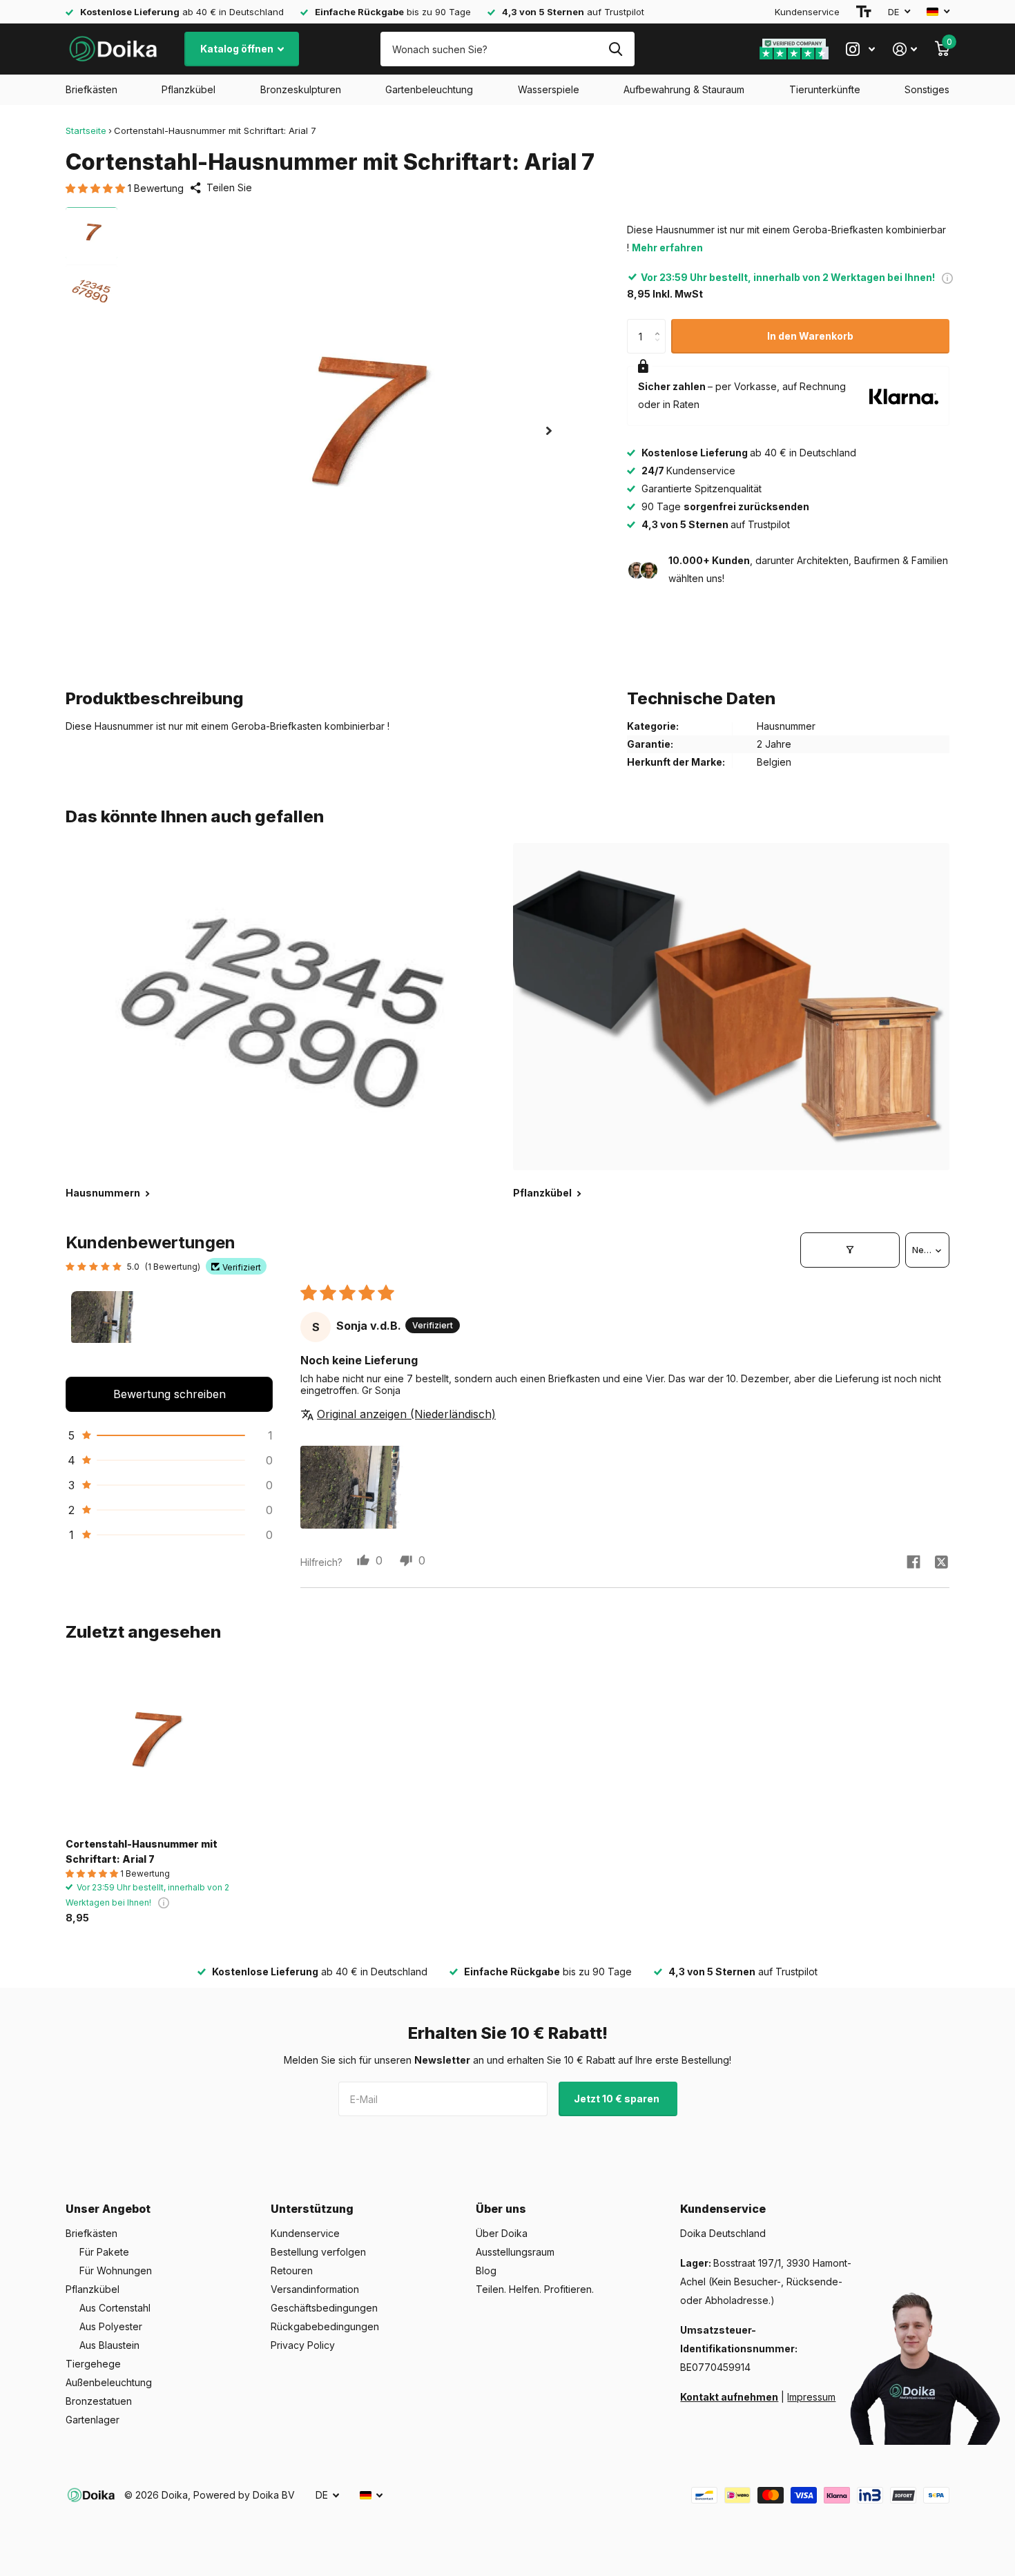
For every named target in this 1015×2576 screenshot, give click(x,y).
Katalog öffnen (238, 49)
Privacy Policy (303, 2345)
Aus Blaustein (109, 2345)
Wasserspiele (549, 89)
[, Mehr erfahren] (860, 49)
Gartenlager (93, 2420)
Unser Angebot (108, 2209)
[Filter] (850, 1250)
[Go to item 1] (106, 1326)
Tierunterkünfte (825, 89)
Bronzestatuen (99, 2401)
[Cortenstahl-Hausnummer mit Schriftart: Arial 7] (149, 1744)
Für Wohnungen (116, 2270)
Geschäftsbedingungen (324, 2308)
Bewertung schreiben (170, 1394)
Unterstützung (312, 2209)
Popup (947, 277)
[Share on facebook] (913, 1562)
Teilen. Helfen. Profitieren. (535, 2289)
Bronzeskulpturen (301, 89)
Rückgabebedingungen (325, 2326)
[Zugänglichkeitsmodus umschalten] (864, 12)
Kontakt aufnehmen (729, 2397)
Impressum (811, 2397)
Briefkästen (91, 89)
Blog (486, 2270)
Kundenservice (807, 12)
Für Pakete (104, 2252)
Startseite (86, 130)
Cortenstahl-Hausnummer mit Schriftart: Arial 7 (142, 1851)
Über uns (501, 2209)
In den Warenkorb (810, 336)
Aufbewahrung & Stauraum (684, 89)
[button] (97, 188)
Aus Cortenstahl (115, 2308)
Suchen (616, 49)
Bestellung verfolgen (318, 2252)
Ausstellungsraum (515, 2252)
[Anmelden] (905, 49)
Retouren (292, 2270)
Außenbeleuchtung (109, 2382)
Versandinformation (315, 2289)
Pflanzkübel (188, 89)
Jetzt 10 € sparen (618, 2099)
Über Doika (502, 2233)
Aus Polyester (111, 2326)
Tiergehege (93, 2364)
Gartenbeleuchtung (429, 89)
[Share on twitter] (941, 1562)
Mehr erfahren (667, 248)
